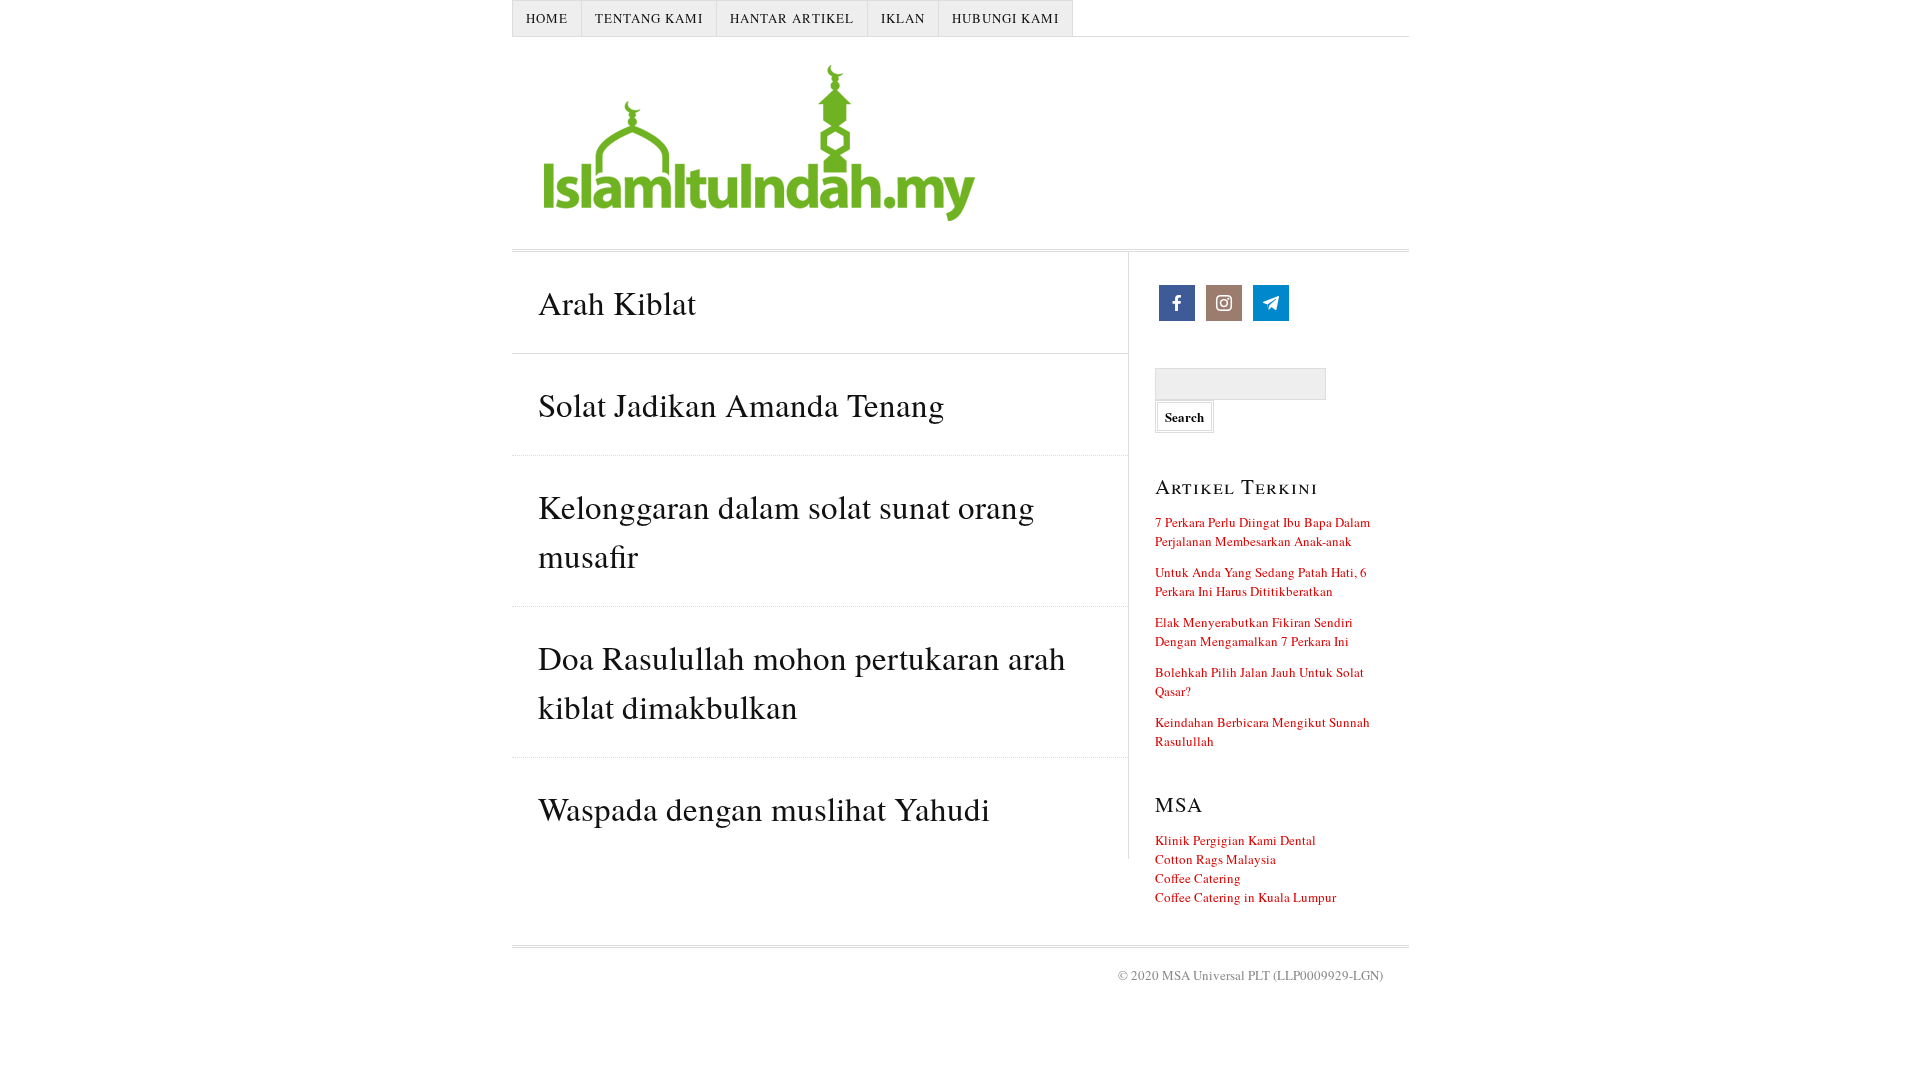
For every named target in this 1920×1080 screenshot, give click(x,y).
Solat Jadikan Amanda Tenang (741, 404)
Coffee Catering (1198, 878)
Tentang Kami (649, 18)
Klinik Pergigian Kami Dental (1235, 840)
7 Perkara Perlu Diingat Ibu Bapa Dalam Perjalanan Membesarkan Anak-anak (1262, 531)
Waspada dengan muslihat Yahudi (764, 808)
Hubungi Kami (1005, 18)
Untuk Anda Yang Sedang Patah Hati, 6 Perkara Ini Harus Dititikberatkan (1261, 581)
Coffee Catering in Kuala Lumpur (1245, 897)
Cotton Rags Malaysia (1215, 859)
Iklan (903, 18)
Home (547, 18)
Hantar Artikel (792, 18)
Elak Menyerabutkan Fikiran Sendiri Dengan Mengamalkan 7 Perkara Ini (1254, 631)
